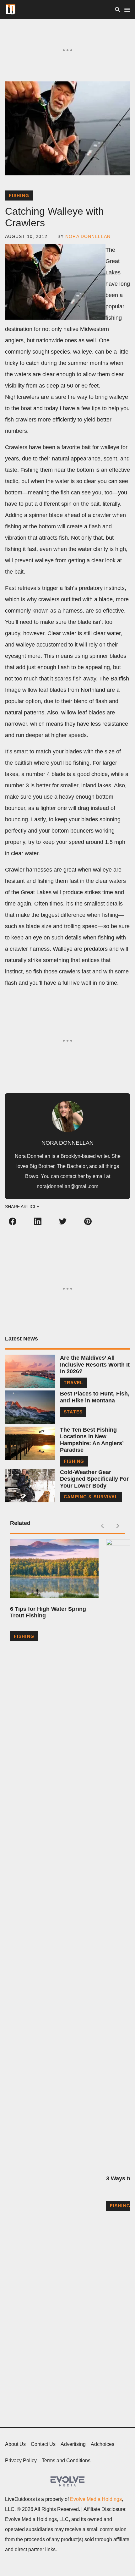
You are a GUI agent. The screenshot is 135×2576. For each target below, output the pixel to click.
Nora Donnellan (88, 236)
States (73, 1412)
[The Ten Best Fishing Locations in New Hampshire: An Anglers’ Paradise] (30, 1443)
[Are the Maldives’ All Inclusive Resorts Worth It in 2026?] (30, 1371)
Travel (73, 1383)
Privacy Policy (21, 2460)
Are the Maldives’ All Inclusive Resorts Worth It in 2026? (95, 1365)
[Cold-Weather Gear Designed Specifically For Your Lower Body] (30, 1486)
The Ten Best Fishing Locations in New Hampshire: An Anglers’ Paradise (92, 1440)
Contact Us (43, 2444)
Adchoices (103, 2444)
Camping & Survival (91, 1497)
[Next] (117, 1526)
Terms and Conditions (66, 2460)
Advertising (73, 2444)
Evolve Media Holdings (96, 2499)
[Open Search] (118, 10)
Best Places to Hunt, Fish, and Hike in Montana (95, 1397)
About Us (15, 2444)
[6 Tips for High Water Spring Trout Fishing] (54, 1569)
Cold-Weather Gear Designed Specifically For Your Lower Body (94, 1479)
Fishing (19, 195)
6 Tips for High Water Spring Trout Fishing (48, 1612)
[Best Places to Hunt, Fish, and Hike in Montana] (30, 1407)
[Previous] (102, 1526)
